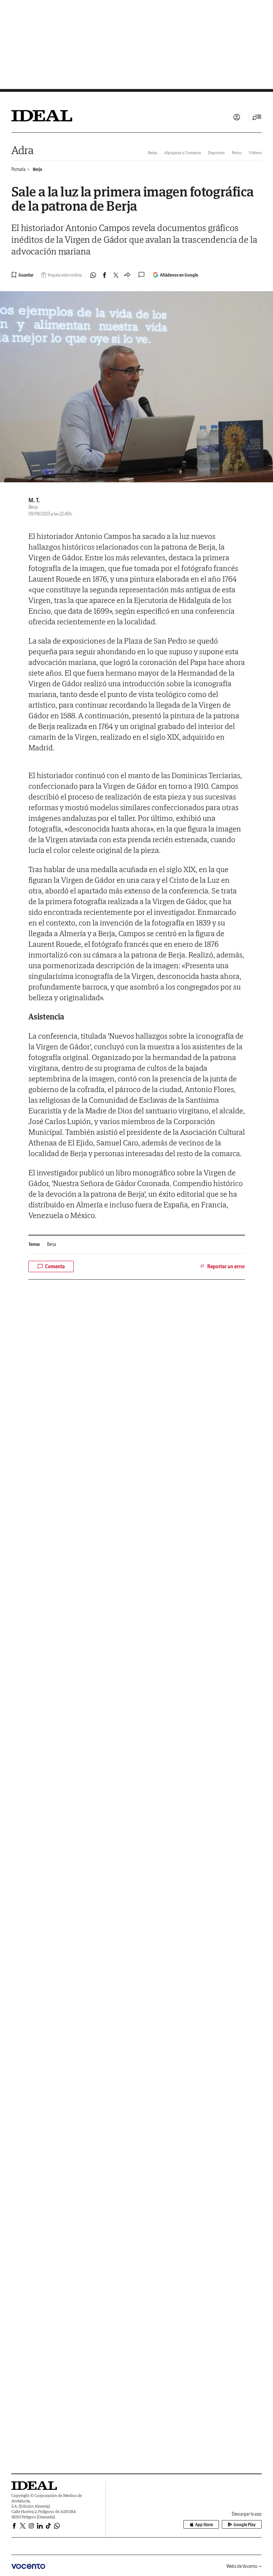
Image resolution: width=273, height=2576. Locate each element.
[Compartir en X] (116, 275)
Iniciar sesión (237, 117)
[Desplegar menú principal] (257, 117)
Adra (23, 150)
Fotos (237, 153)
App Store (204, 2525)
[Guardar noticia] (22, 275)
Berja (152, 153)
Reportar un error (226, 1266)
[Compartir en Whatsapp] (93, 275)
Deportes (216, 153)
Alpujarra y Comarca (183, 153)
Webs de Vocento (242, 2566)
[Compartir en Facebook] (105, 275)
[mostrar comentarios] (142, 275)
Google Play (245, 2525)
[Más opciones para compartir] (127, 275)
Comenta (55, 1266)
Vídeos (255, 153)
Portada (18, 169)
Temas (34, 1244)
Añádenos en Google (179, 275)
